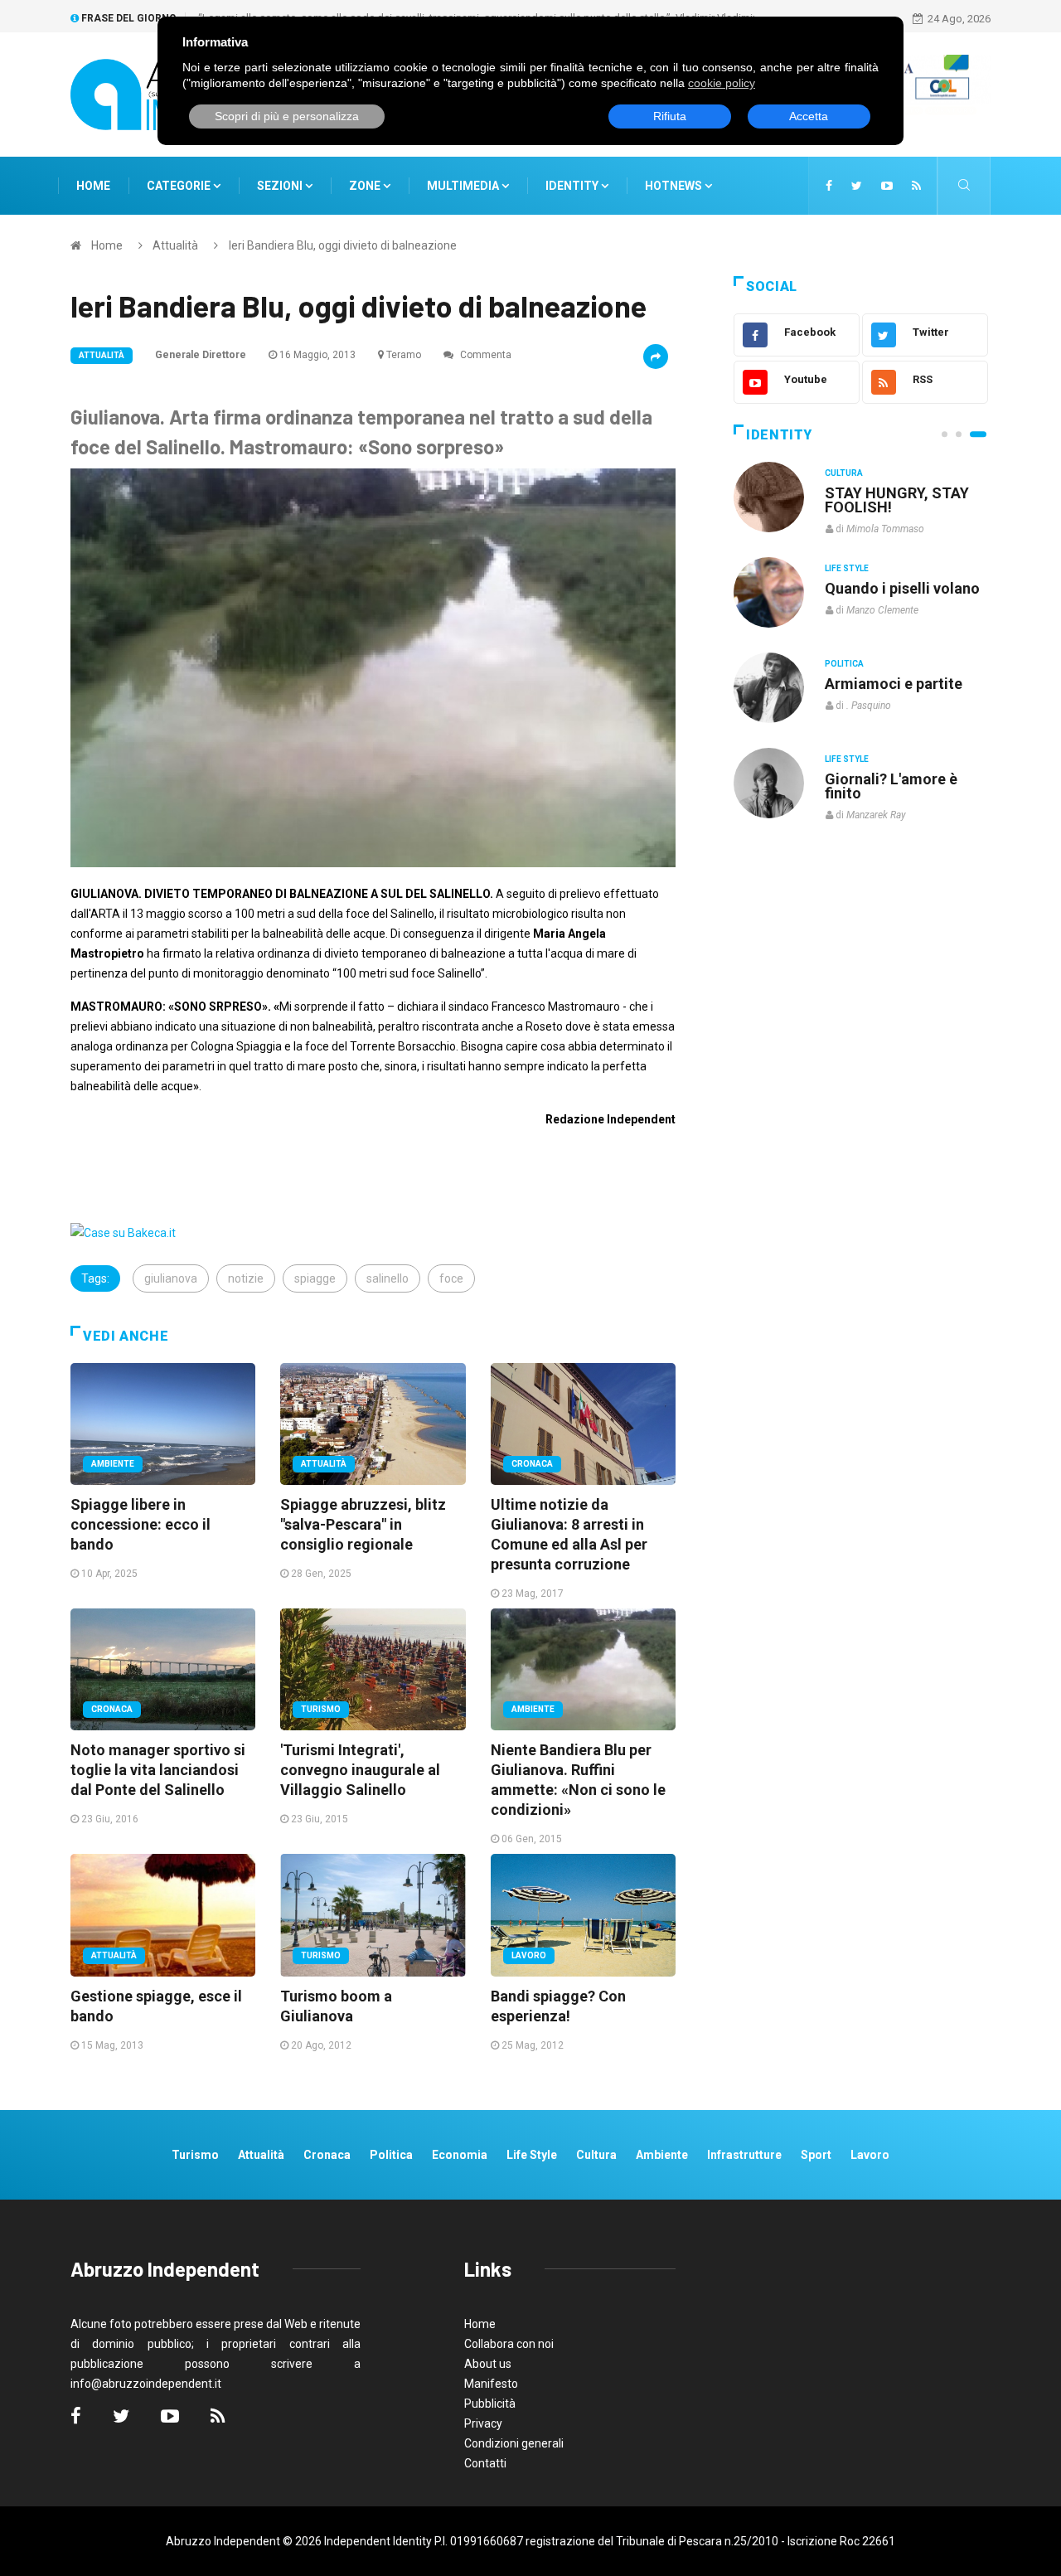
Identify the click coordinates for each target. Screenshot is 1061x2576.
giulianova (171, 1278)
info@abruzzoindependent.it (146, 2384)
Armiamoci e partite (894, 684)
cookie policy (722, 83)
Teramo (404, 355)
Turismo (321, 1709)
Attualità (175, 245)
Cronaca (532, 1464)
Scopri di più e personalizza (287, 116)
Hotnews (673, 186)
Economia (460, 2155)
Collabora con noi (509, 2344)
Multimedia (464, 186)
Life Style (847, 568)
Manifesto (491, 2384)
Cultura (844, 473)
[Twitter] (857, 186)
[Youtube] (887, 186)
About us (488, 2364)
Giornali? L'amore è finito (891, 786)
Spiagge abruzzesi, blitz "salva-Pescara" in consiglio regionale (363, 1524)
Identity (572, 186)
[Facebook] (829, 186)
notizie (246, 1278)
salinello (388, 1278)
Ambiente (113, 1464)
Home (93, 186)
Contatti (485, 2463)
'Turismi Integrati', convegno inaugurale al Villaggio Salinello (360, 1770)
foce (451, 1278)
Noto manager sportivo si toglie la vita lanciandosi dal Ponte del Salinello (158, 1770)
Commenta (484, 355)
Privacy (483, 2423)
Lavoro (529, 1955)
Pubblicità (490, 2404)
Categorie (180, 186)
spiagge (315, 1278)
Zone (366, 186)
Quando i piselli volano (902, 588)
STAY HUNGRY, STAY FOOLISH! (897, 500)
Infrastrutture (744, 2155)
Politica (844, 664)
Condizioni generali (514, 2443)
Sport (816, 2155)
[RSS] (916, 186)
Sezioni (281, 186)
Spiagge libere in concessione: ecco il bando (140, 1524)
